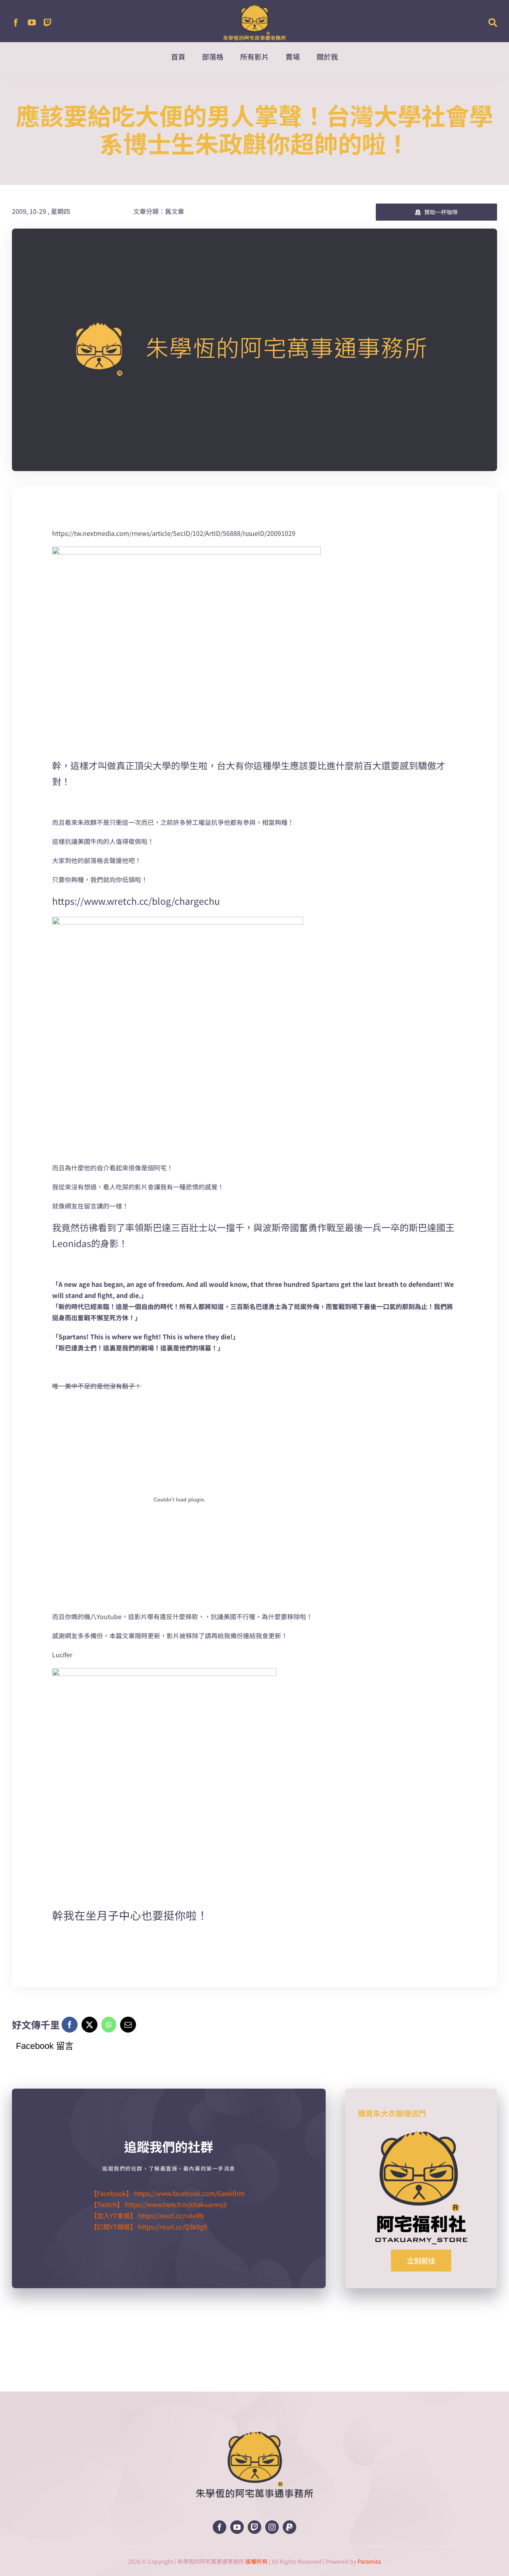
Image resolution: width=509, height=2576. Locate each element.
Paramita (369, 2561)
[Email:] (128, 2025)
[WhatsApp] (109, 2025)
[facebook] (16, 23)
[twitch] (48, 23)
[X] (89, 2025)
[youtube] (32, 23)
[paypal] (289, 2527)
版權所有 (256, 2561)
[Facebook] (70, 2025)
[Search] (493, 23)
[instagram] (272, 2527)
